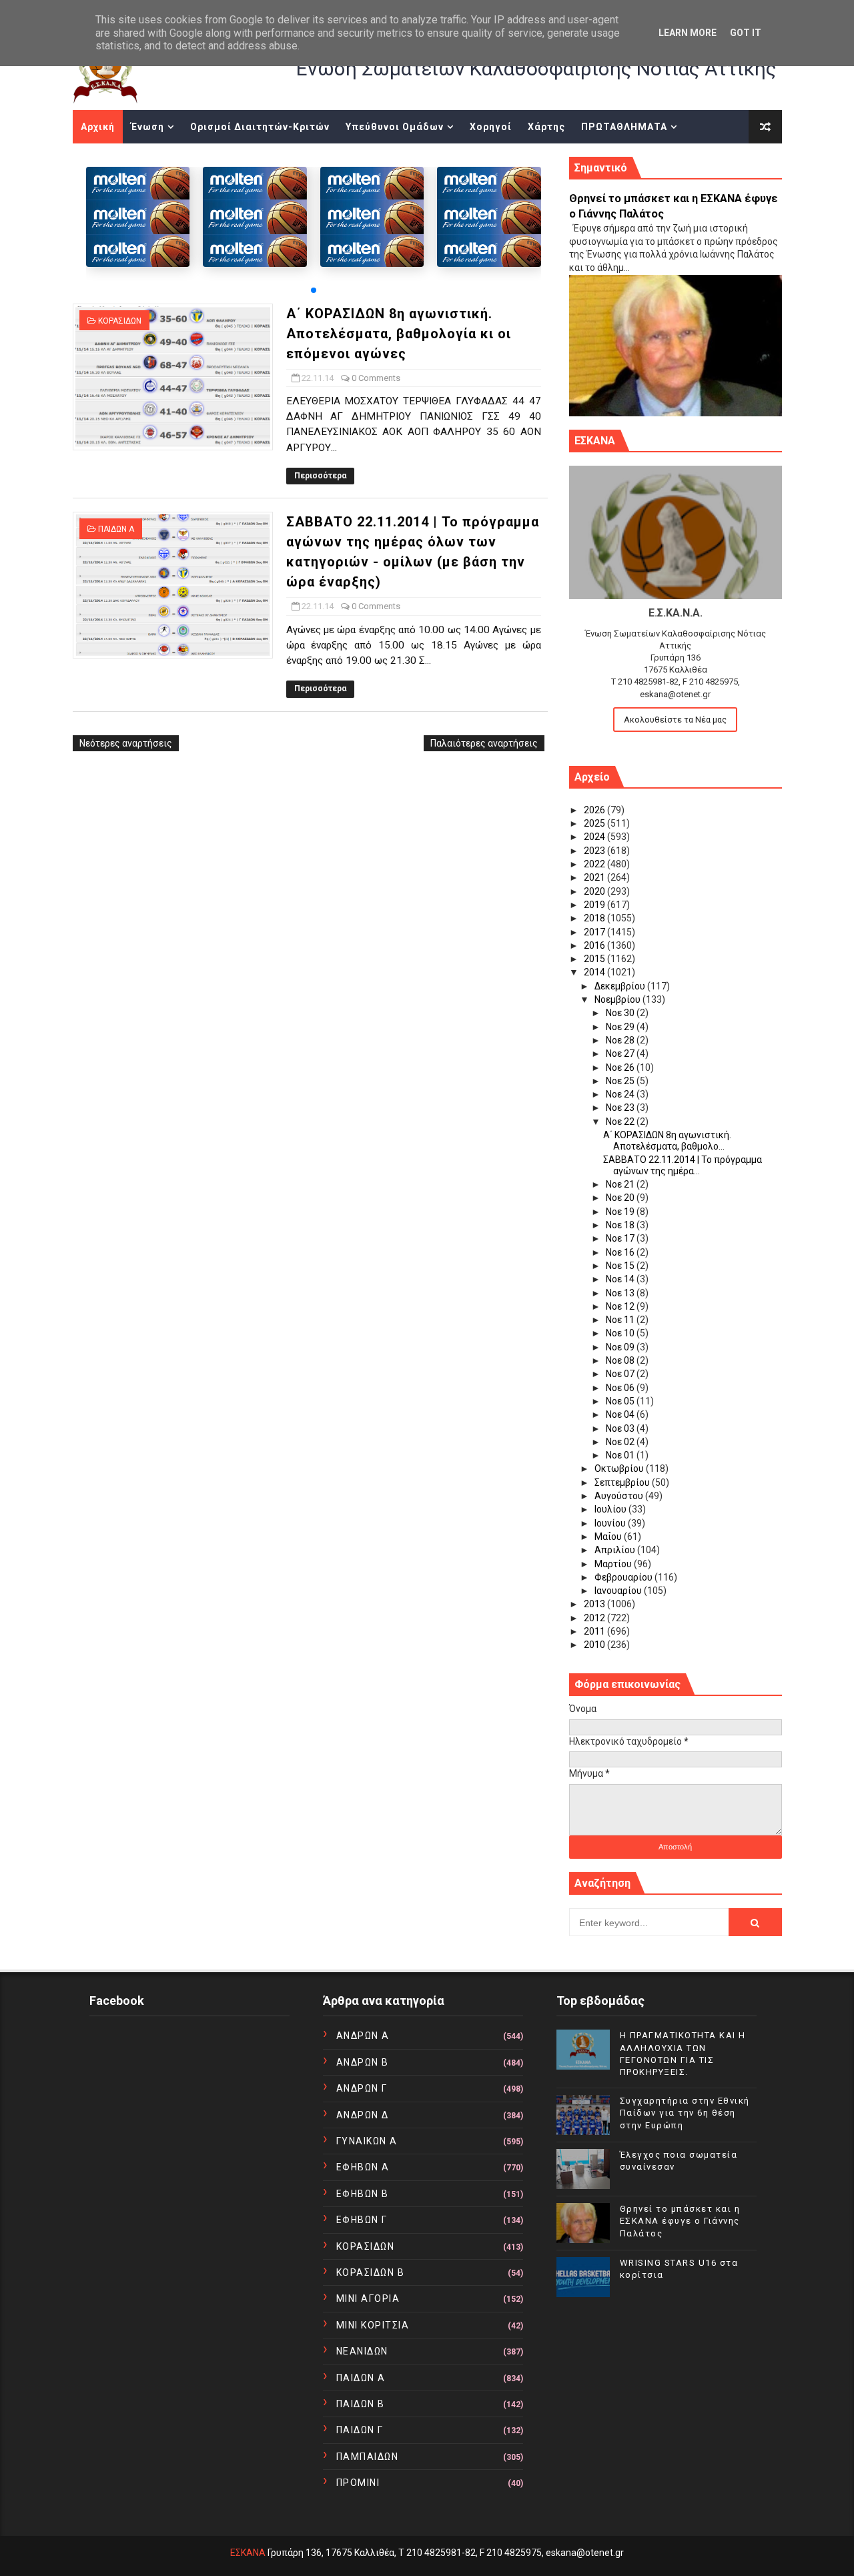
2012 (595, 1618)
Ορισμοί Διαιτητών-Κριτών (260, 127)
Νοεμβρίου (618, 999)
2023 (595, 851)
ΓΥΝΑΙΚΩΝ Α (367, 2141)
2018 (595, 918)
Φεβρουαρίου (624, 1577)
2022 (595, 864)
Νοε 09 (621, 1347)
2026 (595, 810)
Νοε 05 (621, 1401)
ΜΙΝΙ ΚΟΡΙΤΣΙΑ (373, 2325)
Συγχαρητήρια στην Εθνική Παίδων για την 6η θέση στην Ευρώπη (685, 2113)
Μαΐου (609, 1537)
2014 (595, 972)
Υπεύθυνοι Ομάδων (395, 127)
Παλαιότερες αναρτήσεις (484, 743)
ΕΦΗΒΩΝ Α (363, 2167)
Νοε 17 (621, 1238)
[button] (314, 290)
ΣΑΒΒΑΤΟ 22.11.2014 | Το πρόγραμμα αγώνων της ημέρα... (683, 1165)
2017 (595, 932)
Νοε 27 (621, 1053)
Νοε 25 (621, 1081)
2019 (595, 905)
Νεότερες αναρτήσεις (126, 743)
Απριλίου (616, 1550)
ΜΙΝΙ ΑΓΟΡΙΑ (368, 2298)
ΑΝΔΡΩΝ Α (363, 2036)
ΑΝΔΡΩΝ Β (363, 2062)
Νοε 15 (621, 1266)
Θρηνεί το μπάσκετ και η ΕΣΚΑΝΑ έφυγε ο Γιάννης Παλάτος (680, 2221)
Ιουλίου (611, 1509)
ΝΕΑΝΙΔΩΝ (362, 2351)
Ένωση (147, 127)
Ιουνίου (611, 1523)
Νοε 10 (621, 1333)
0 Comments (376, 378)
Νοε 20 (621, 1198)
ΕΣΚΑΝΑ (248, 2553)
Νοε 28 (621, 1040)
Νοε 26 (621, 1067)
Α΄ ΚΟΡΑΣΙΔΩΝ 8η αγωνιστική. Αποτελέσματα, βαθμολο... (667, 1141)
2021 (595, 877)
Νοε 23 (621, 1108)
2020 (595, 891)
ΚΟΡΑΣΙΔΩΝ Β (371, 2272)
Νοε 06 (621, 1388)
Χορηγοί (491, 127)
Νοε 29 (621, 1027)
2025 (595, 823)
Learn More (688, 33)
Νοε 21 (621, 1184)
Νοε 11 (621, 1320)
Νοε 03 (621, 1428)
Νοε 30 (621, 1013)
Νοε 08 (621, 1360)
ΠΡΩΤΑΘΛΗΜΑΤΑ (624, 127)
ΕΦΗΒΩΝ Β (363, 2194)
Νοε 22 (621, 1122)
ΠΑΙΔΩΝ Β (361, 2404)
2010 (595, 1645)
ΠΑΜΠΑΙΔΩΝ (368, 2457)
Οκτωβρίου (620, 1468)
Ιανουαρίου (619, 1591)
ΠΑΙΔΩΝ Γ (360, 2430)
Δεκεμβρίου (621, 986)
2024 (595, 837)
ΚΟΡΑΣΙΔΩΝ (120, 321)
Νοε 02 (621, 1442)
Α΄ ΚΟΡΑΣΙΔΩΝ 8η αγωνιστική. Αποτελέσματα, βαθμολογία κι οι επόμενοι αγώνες (399, 334)
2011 (595, 1631)
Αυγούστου (620, 1496)
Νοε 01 (621, 1455)
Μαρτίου (614, 1564)
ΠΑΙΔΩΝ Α (116, 529)
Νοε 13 (621, 1293)
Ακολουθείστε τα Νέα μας (675, 720)
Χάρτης (546, 127)
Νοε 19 (621, 1212)
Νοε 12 (621, 1306)
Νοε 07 (621, 1374)
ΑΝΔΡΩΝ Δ (363, 2115)
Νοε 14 (621, 1279)
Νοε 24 (621, 1094)
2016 (595, 945)
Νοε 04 (621, 1414)
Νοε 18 (621, 1225)
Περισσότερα (320, 476)
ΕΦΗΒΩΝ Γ (362, 2220)
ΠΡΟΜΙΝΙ (358, 2483)
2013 (595, 1604)
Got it (746, 33)
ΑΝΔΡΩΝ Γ (362, 2088)
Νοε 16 (621, 1252)
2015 (595, 959)
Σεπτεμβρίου (623, 1482)
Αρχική (98, 127)
